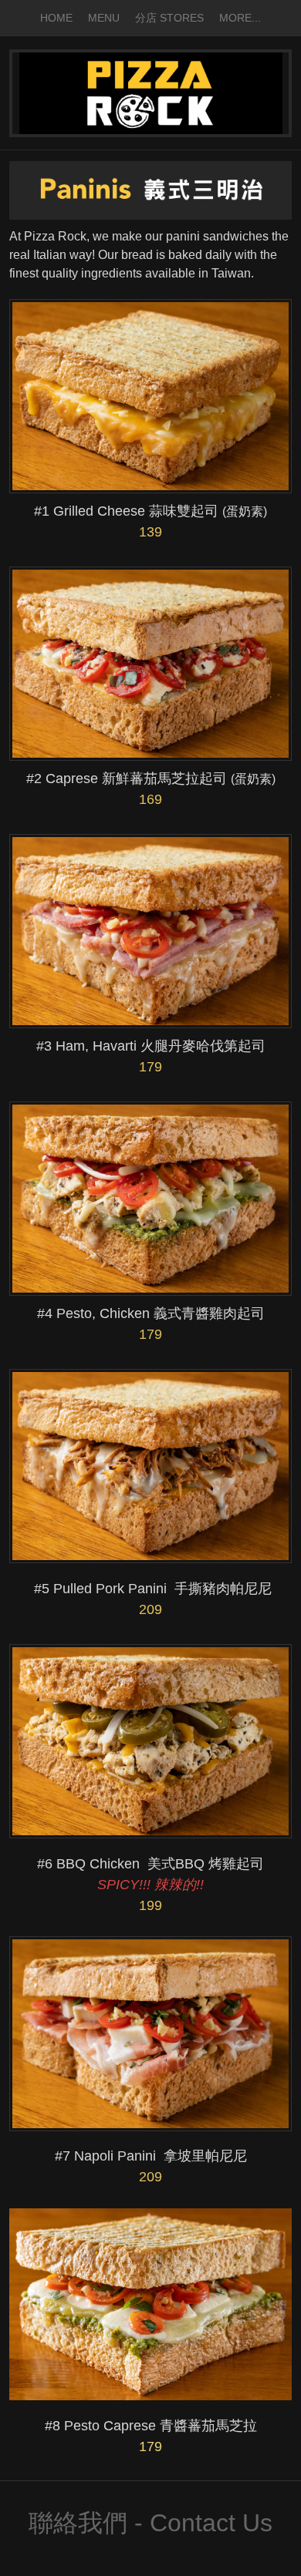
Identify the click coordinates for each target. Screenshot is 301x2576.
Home (56, 18)
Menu (104, 18)
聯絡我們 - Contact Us (150, 2523)
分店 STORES (169, 18)
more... (240, 18)
